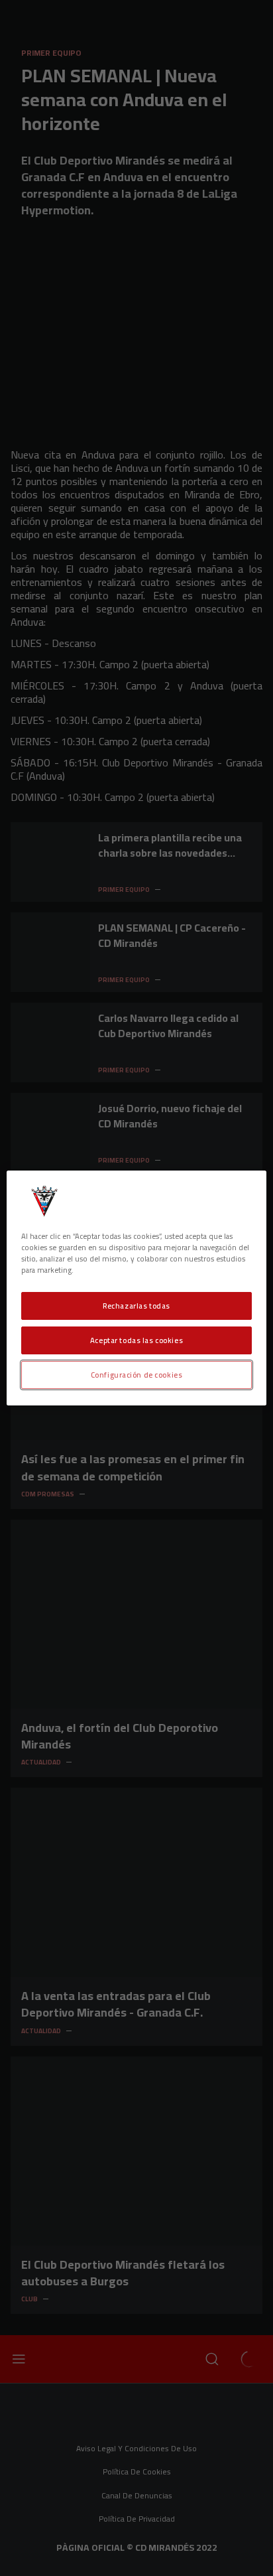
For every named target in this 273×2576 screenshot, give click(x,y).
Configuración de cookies (137, 1375)
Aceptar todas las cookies (136, 1340)
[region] (136, 1288)
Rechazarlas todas (136, 1306)
